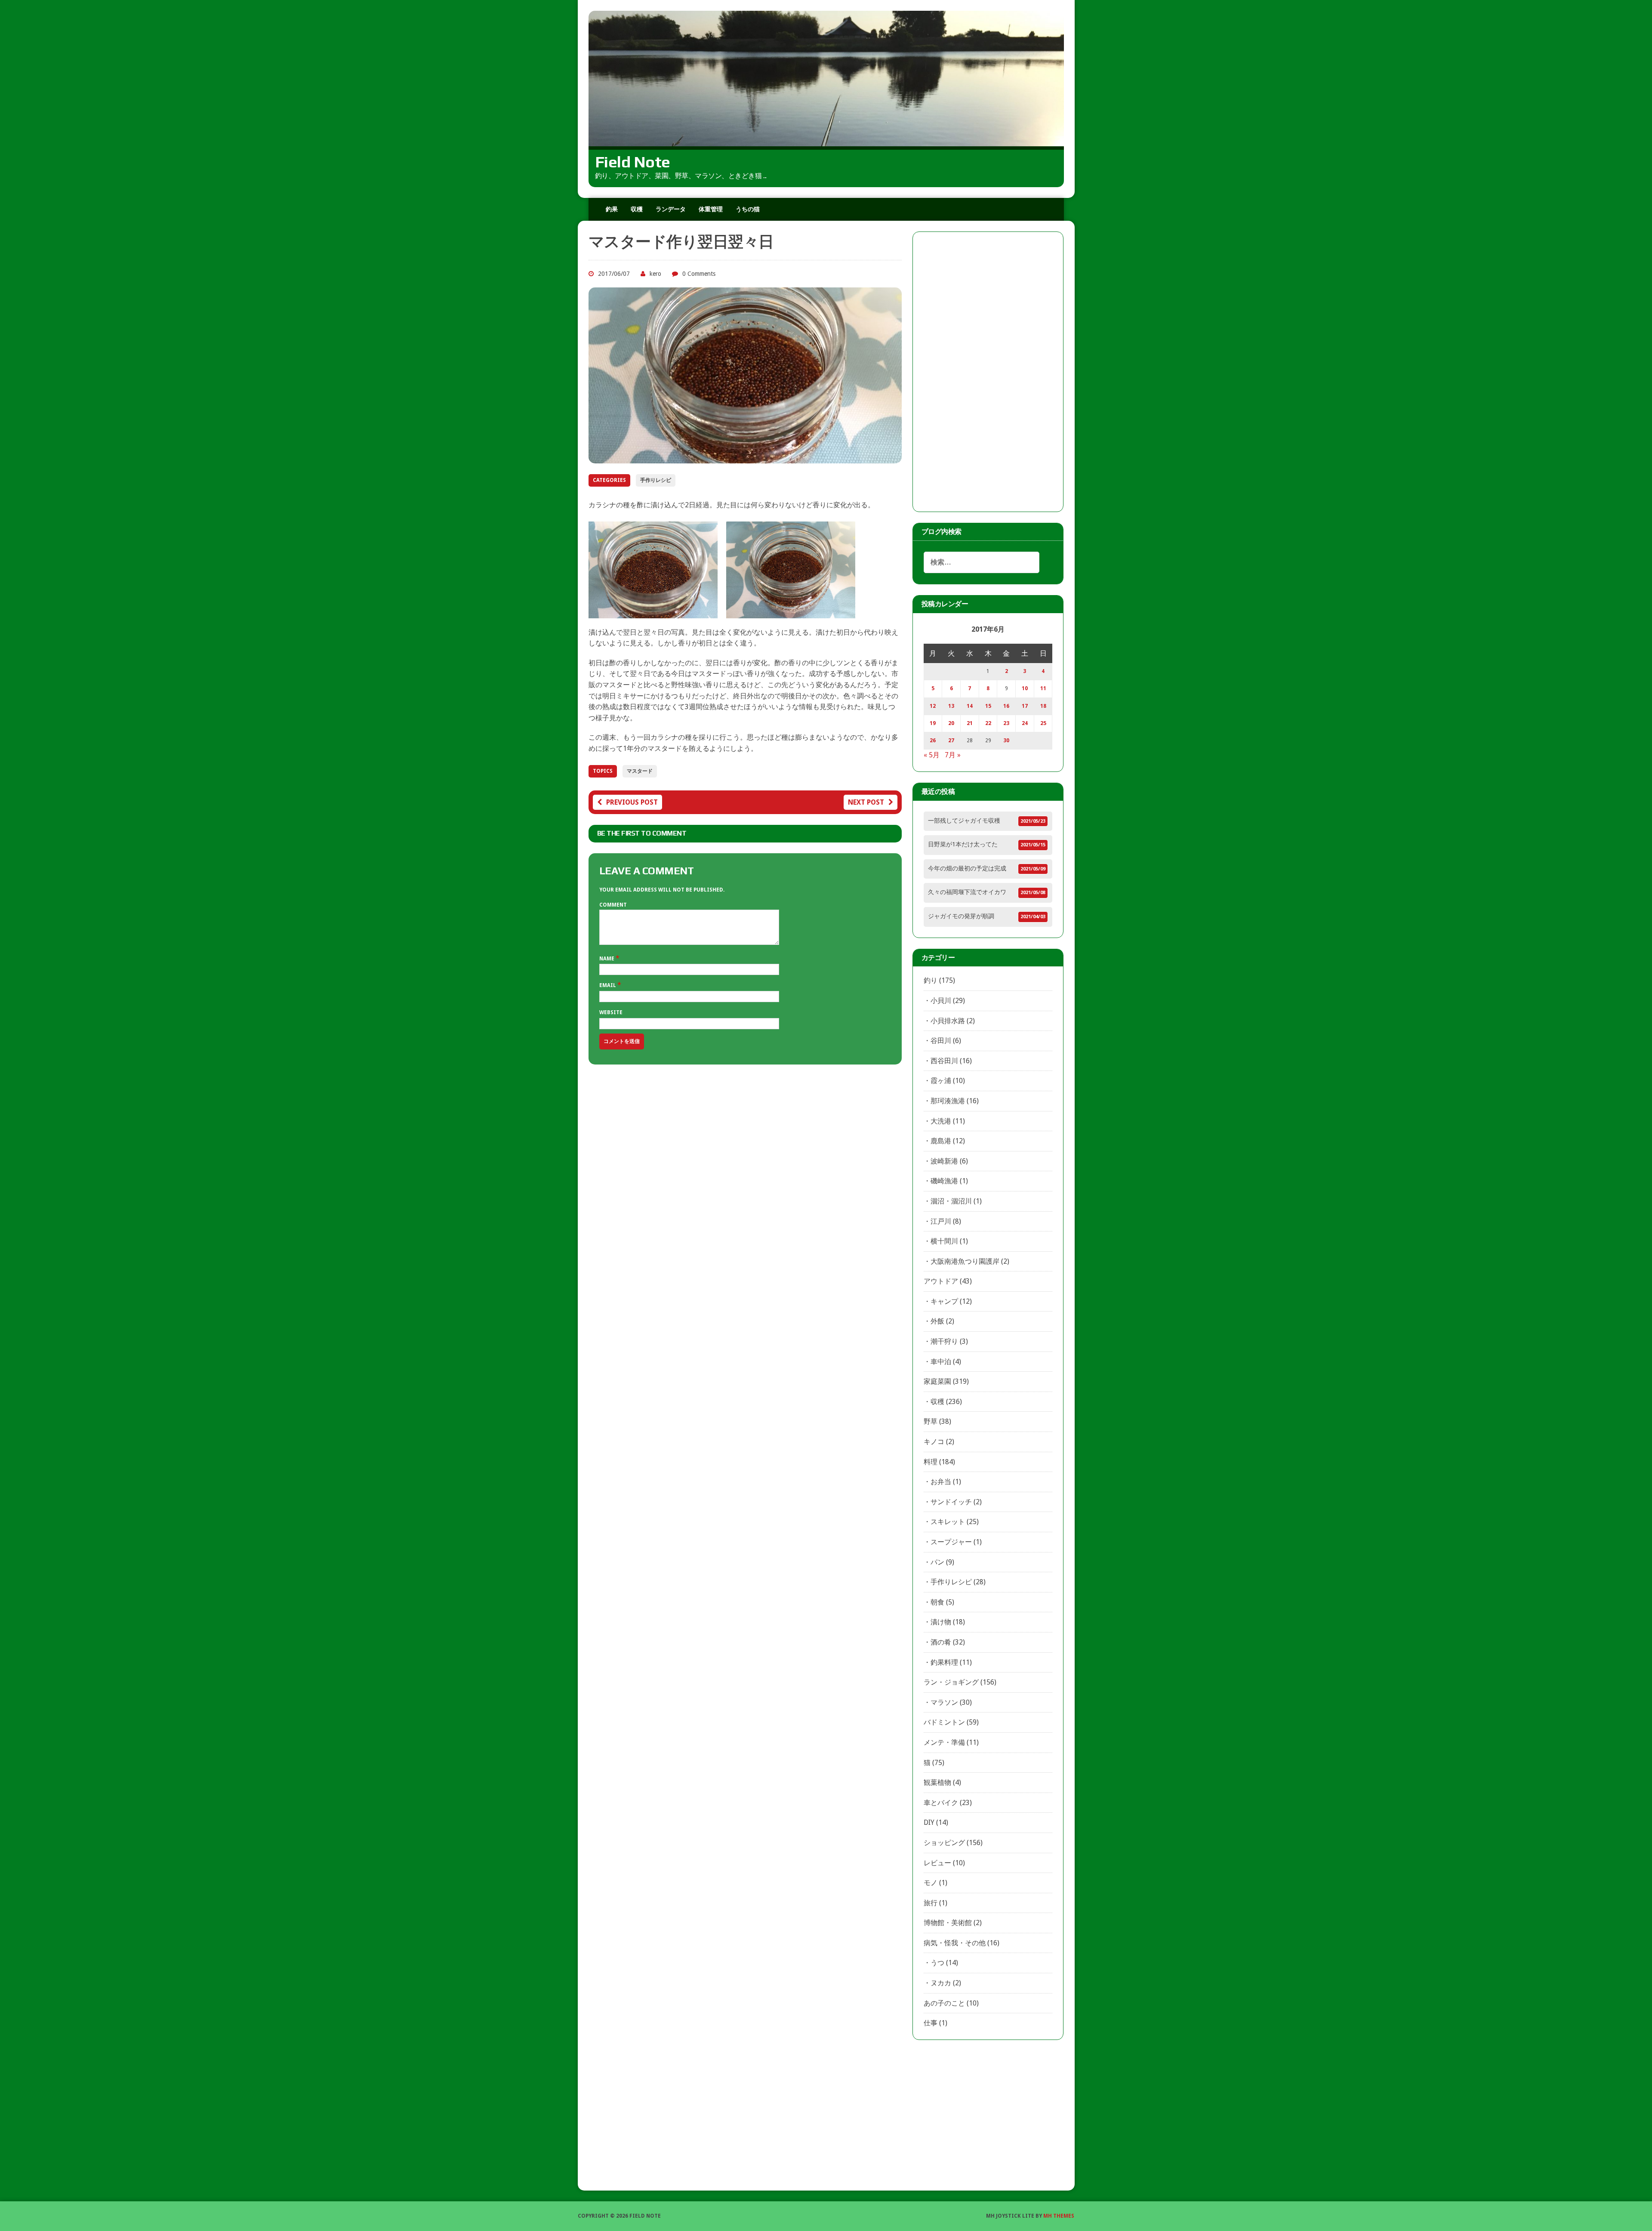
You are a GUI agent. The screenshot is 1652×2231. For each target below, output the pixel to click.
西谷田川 (944, 1061)
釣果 (612, 209)
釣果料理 (944, 1662)
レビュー (937, 1863)
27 (951, 741)
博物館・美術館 (948, 1923)
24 (1025, 723)
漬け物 (941, 1622)
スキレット (948, 1522)
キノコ (934, 1442)
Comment (613, 905)
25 (1043, 723)
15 (988, 706)
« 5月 (932, 755)
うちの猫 (748, 209)
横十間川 (944, 1241)
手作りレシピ (656, 480)
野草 (931, 1421)
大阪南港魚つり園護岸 (965, 1261)
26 (933, 741)
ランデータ (671, 209)
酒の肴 (941, 1642)
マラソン (944, 1702)
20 (951, 723)
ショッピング (944, 1843)
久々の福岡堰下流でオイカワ (967, 892)
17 (1025, 706)
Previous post (632, 802)
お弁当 (941, 1482)
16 (1006, 706)
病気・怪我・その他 (955, 1943)
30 (1006, 741)
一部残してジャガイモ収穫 (964, 821)
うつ (937, 1963)
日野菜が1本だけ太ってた (963, 844)
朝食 (937, 1602)
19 (933, 723)
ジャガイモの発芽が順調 (961, 916)
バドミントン (944, 1722)
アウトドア (941, 1281)
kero (655, 274)
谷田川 (941, 1041)
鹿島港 (941, 1141)
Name (607, 959)
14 (970, 706)
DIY (929, 1822)
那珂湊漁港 (948, 1101)
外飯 (937, 1321)
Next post (866, 802)
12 (933, 706)
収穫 (637, 209)
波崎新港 (944, 1161)
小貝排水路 (948, 1021)
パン (937, 1562)
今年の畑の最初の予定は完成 (967, 868)
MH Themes (1059, 2216)
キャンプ (944, 1301)
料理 (931, 1462)
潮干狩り (944, 1341)
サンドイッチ (951, 1502)
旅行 (931, 1903)
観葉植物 (937, 1782)
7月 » (953, 755)
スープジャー (951, 1542)
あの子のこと (944, 2003)
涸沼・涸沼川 (951, 1201)
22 (988, 723)
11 (1043, 688)
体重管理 (711, 209)
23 (1006, 723)
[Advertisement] (988, 372)
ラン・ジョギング (951, 1682)
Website (611, 1012)
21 (970, 723)
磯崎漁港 (944, 1181)
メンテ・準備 (944, 1742)
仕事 (931, 2023)
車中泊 (941, 1362)
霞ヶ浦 (941, 1081)
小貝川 (941, 1001)
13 (951, 706)
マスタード (640, 771)
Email (608, 985)
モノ (931, 1883)
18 (1043, 706)
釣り (931, 980)
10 (1025, 688)
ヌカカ (941, 1983)
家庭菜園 (937, 1381)
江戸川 (941, 1221)
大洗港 (941, 1121)
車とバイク (941, 1803)
